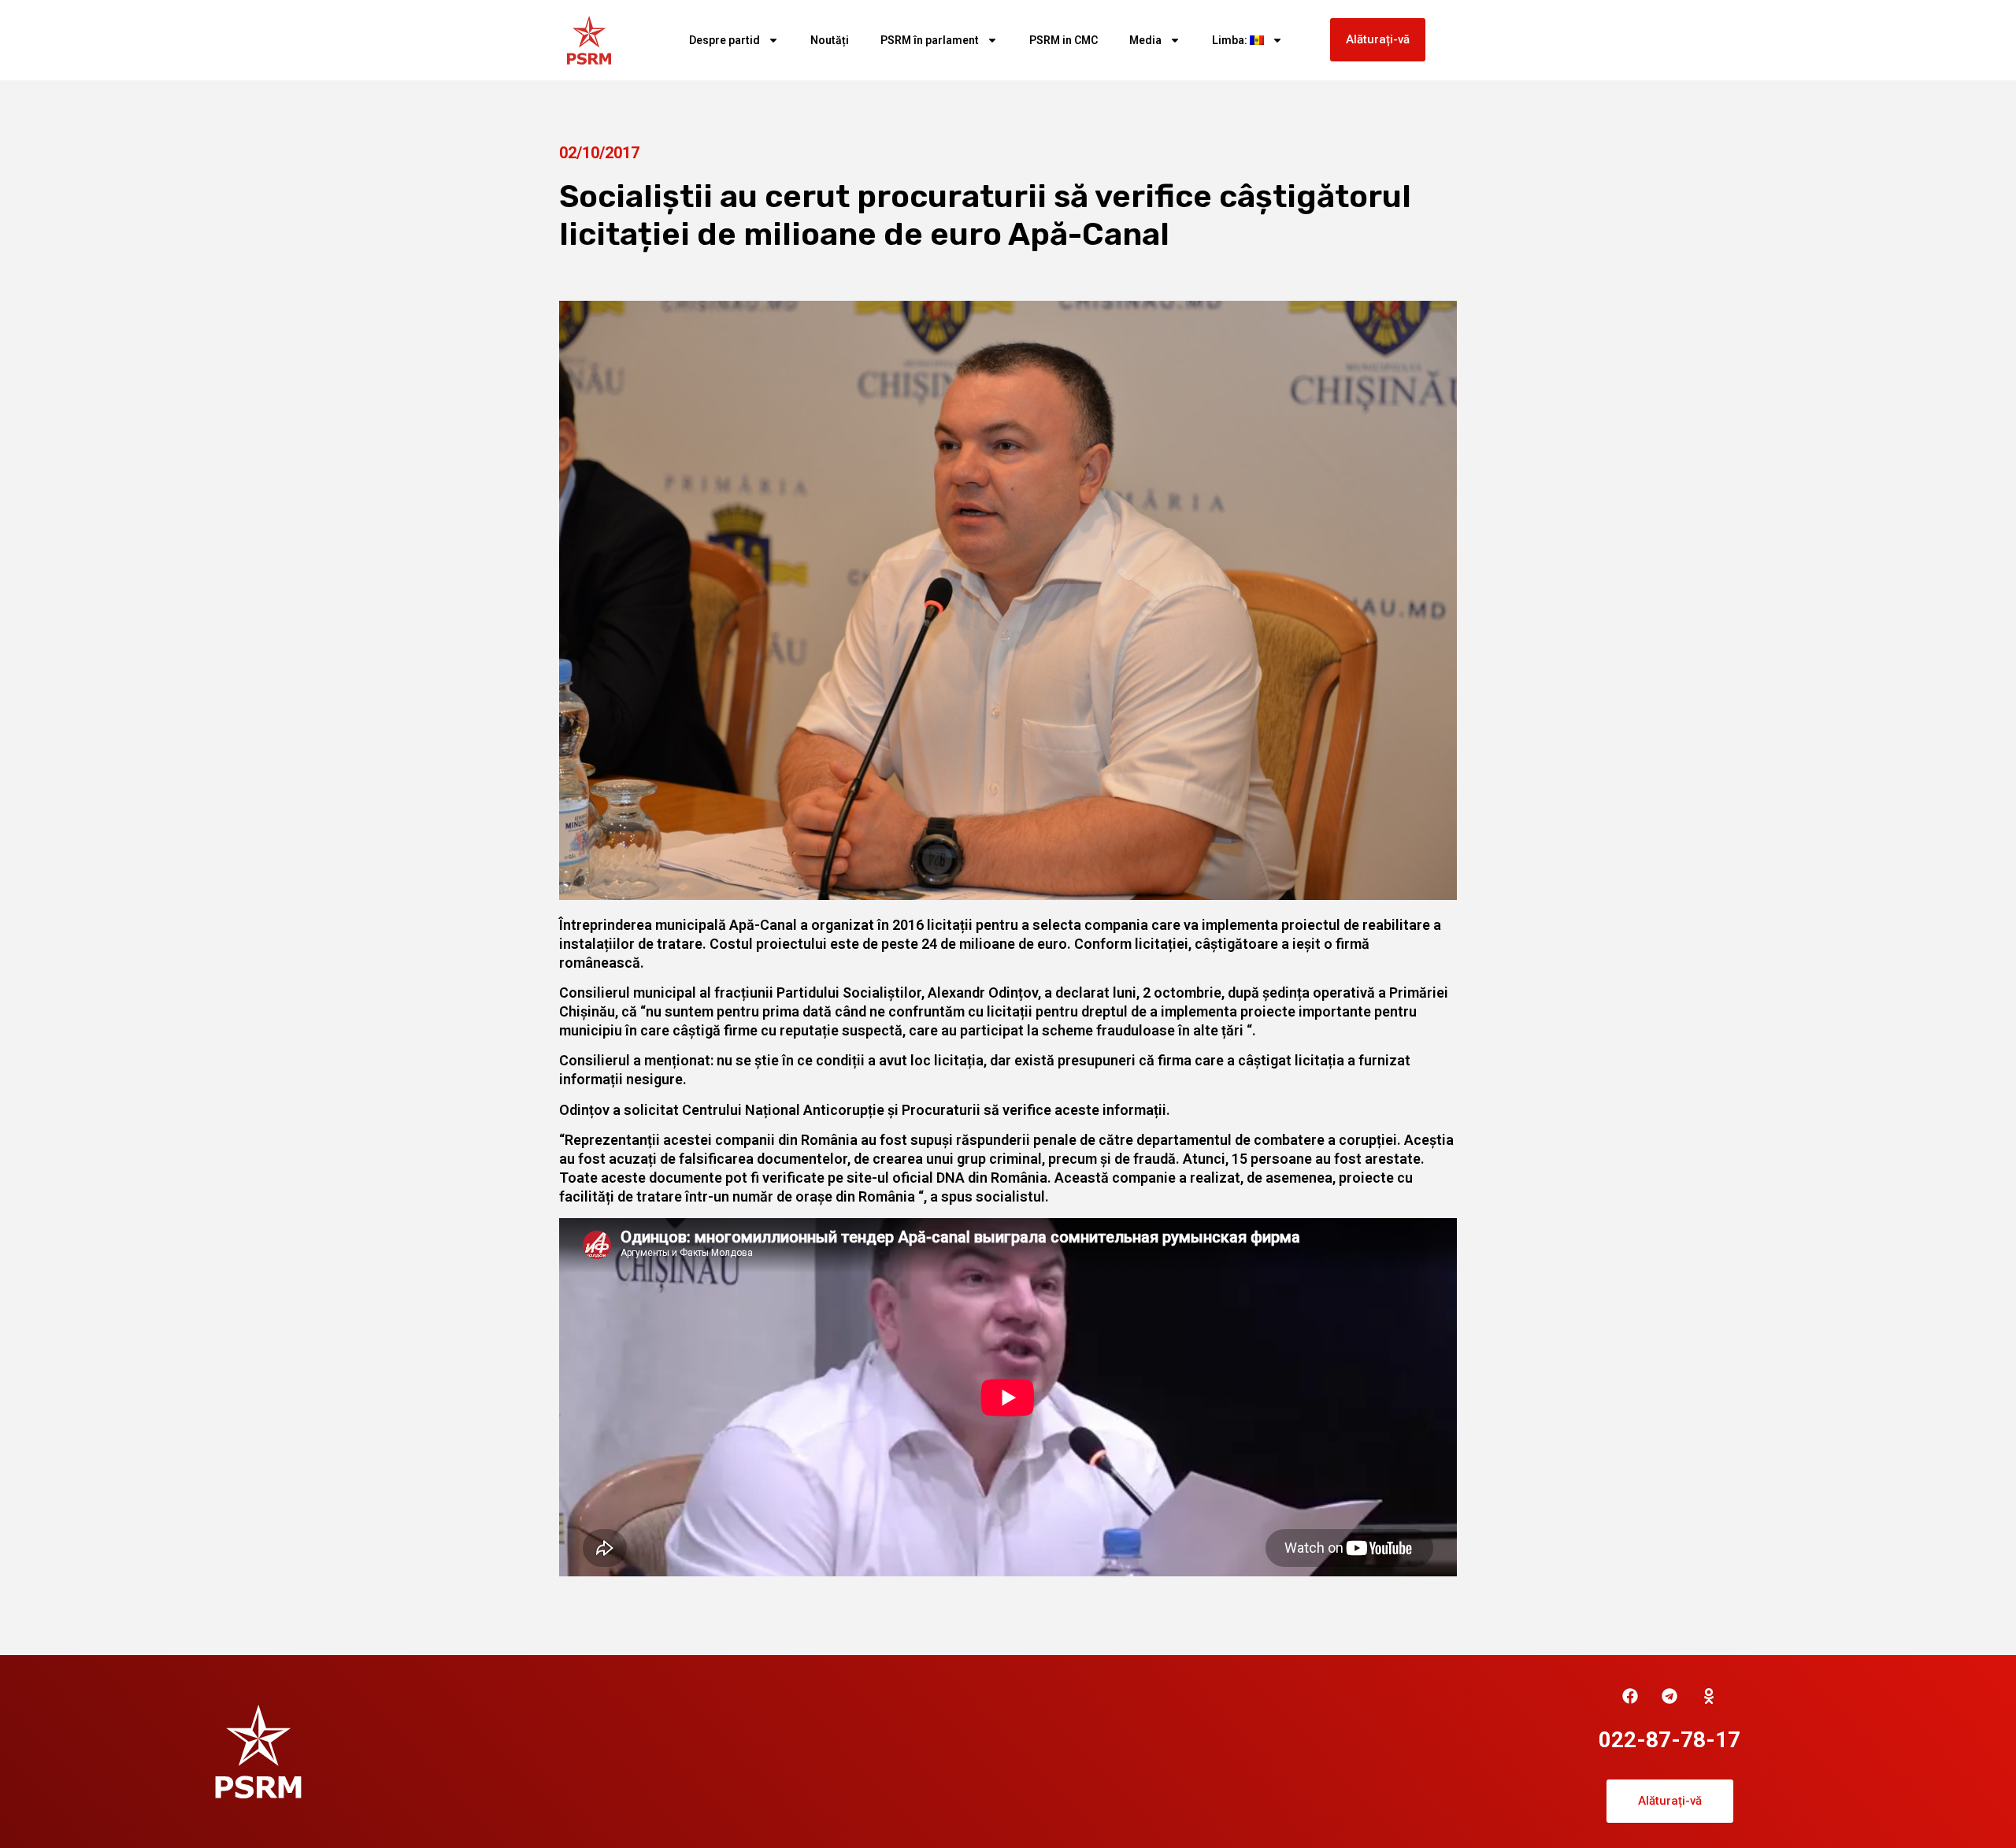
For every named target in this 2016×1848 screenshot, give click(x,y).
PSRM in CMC (1064, 40)
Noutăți (830, 40)
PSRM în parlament (930, 40)
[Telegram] (1669, 1696)
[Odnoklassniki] (1709, 1696)
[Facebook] (1630, 1696)
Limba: (1231, 40)
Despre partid (724, 40)
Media (1145, 40)
